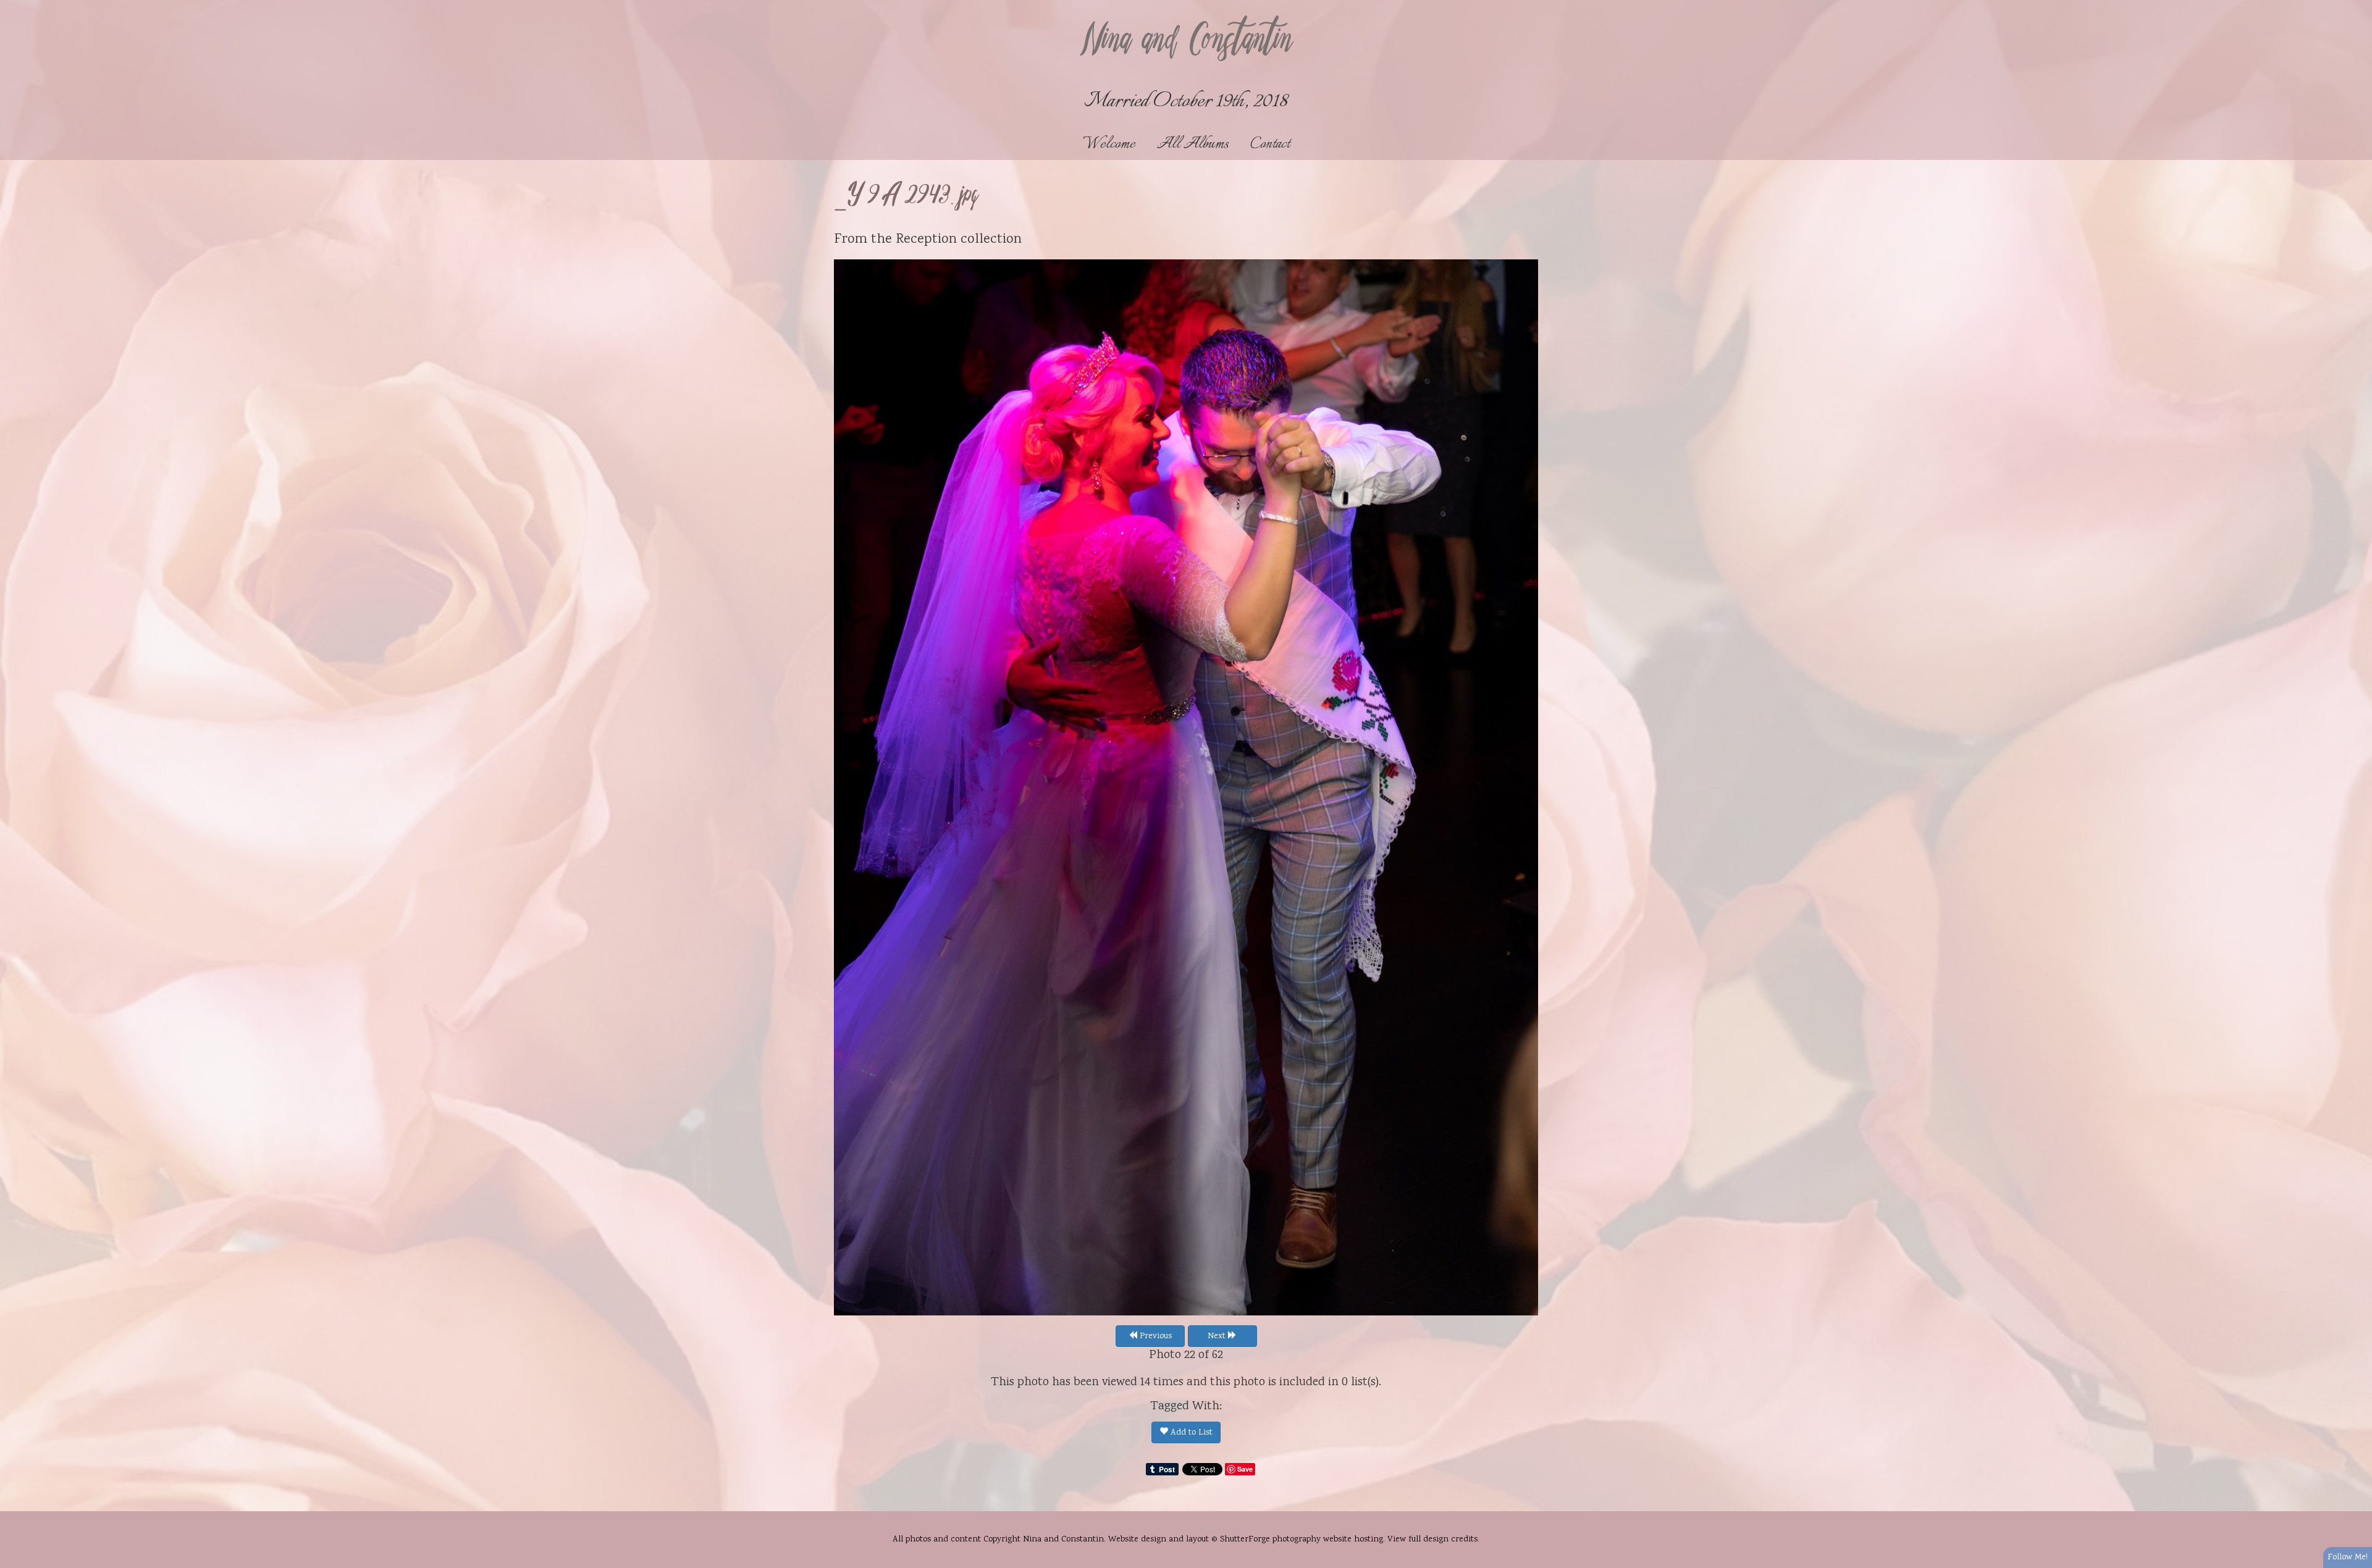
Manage (2356, 6)
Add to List (1190, 1433)
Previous (1154, 1336)
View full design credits (1432, 1540)
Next (1218, 1336)
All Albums (1193, 144)
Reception (926, 240)
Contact (1270, 144)
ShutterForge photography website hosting (1302, 1540)
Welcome (1109, 144)
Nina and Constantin (1186, 41)
